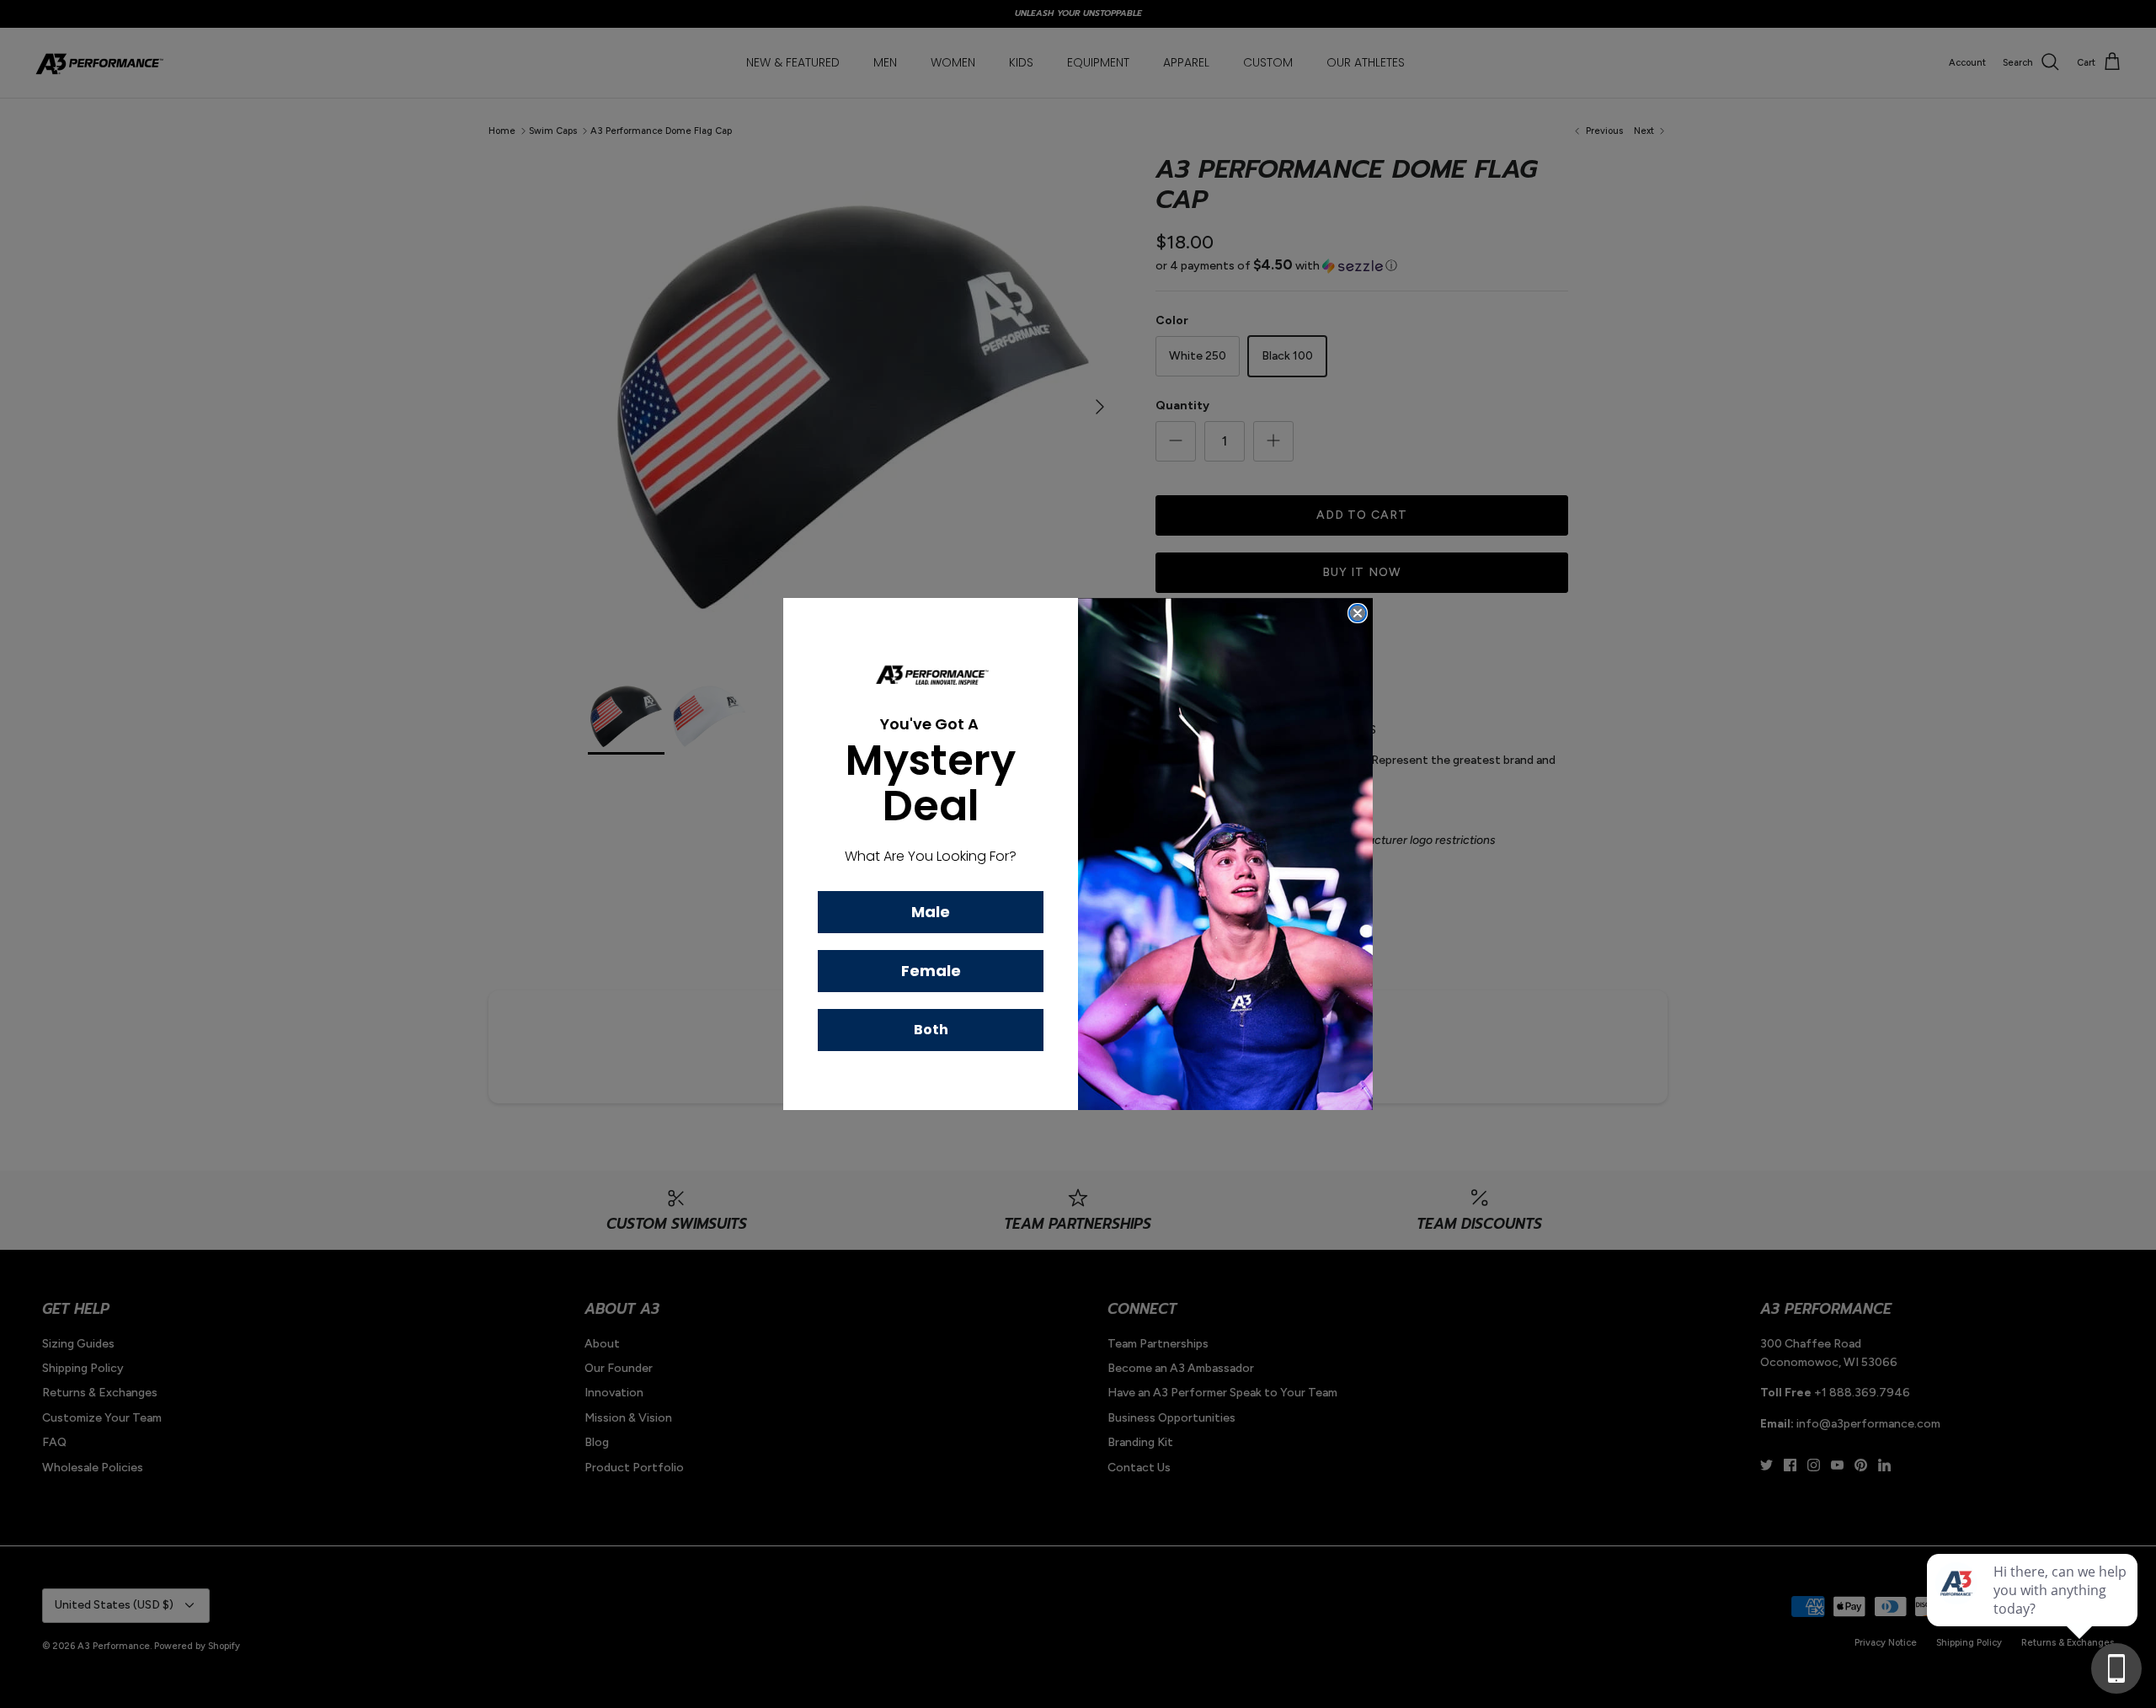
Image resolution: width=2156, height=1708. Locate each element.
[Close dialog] (1358, 613)
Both (931, 1030)
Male (931, 912)
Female (931, 971)
